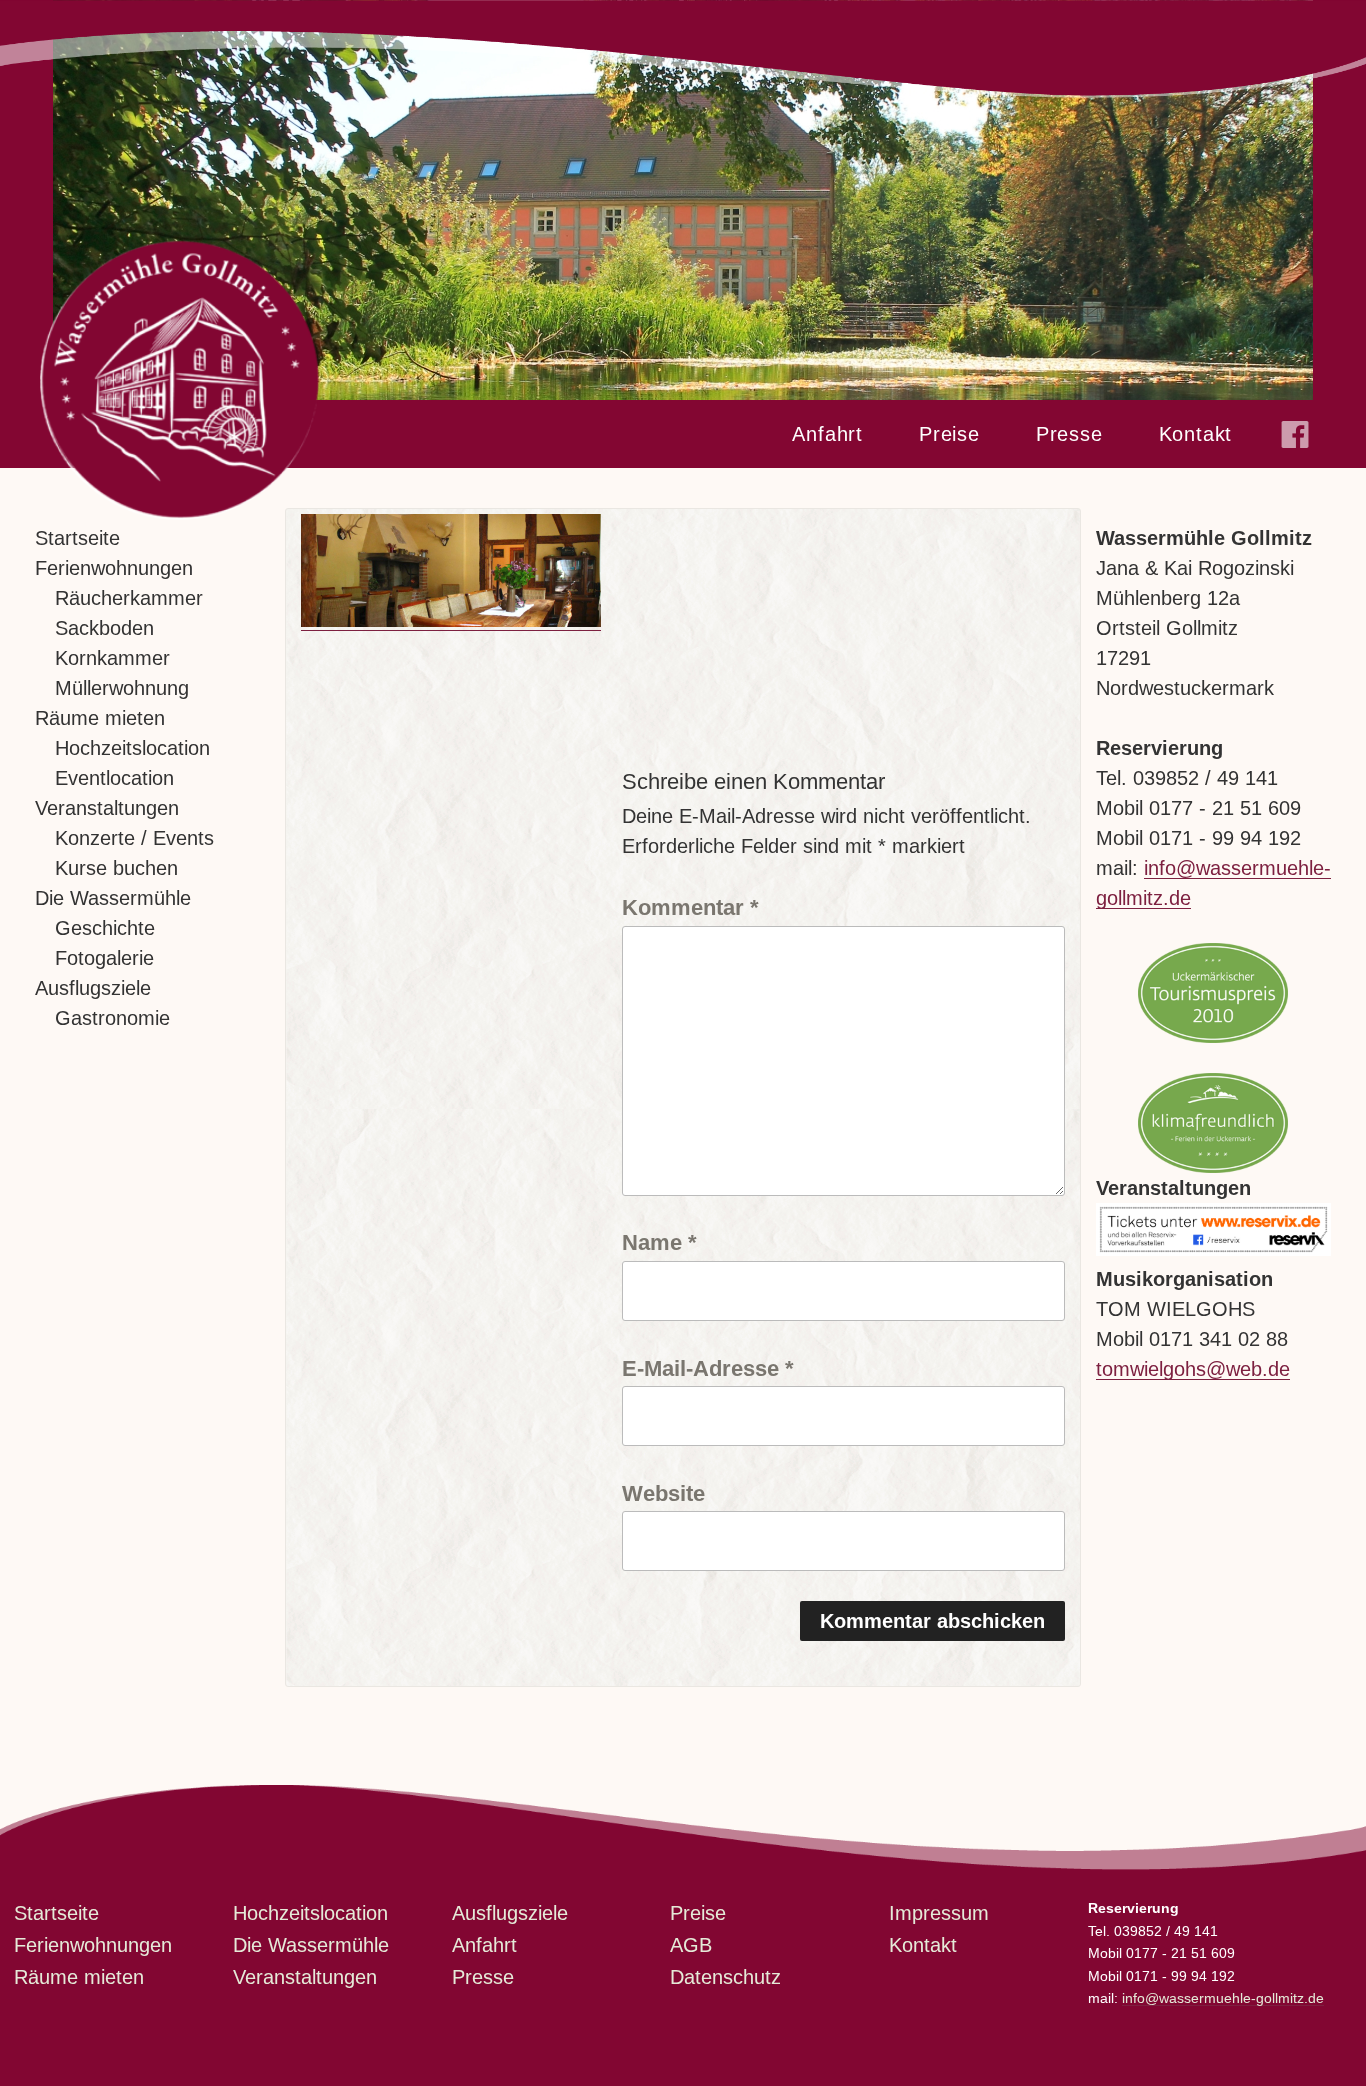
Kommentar (690, 907)
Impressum (939, 1913)
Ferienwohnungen (114, 568)
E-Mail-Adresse (708, 1368)
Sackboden (104, 628)
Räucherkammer (129, 598)
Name (659, 1242)
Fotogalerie (104, 958)
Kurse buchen (116, 868)
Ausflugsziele (93, 988)
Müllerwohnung (122, 688)
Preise (949, 434)
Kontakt (1196, 434)
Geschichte (105, 928)
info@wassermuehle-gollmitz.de (1223, 1998)
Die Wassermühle (113, 898)
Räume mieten (100, 718)
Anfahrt (827, 434)
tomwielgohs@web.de (1193, 1369)
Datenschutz (725, 1977)
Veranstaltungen (107, 808)
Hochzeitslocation (132, 748)
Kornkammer (112, 658)
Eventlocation (114, 778)
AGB (691, 1945)
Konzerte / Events (134, 838)
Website (663, 1493)
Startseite (77, 538)
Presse (1069, 434)
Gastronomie (112, 1018)
